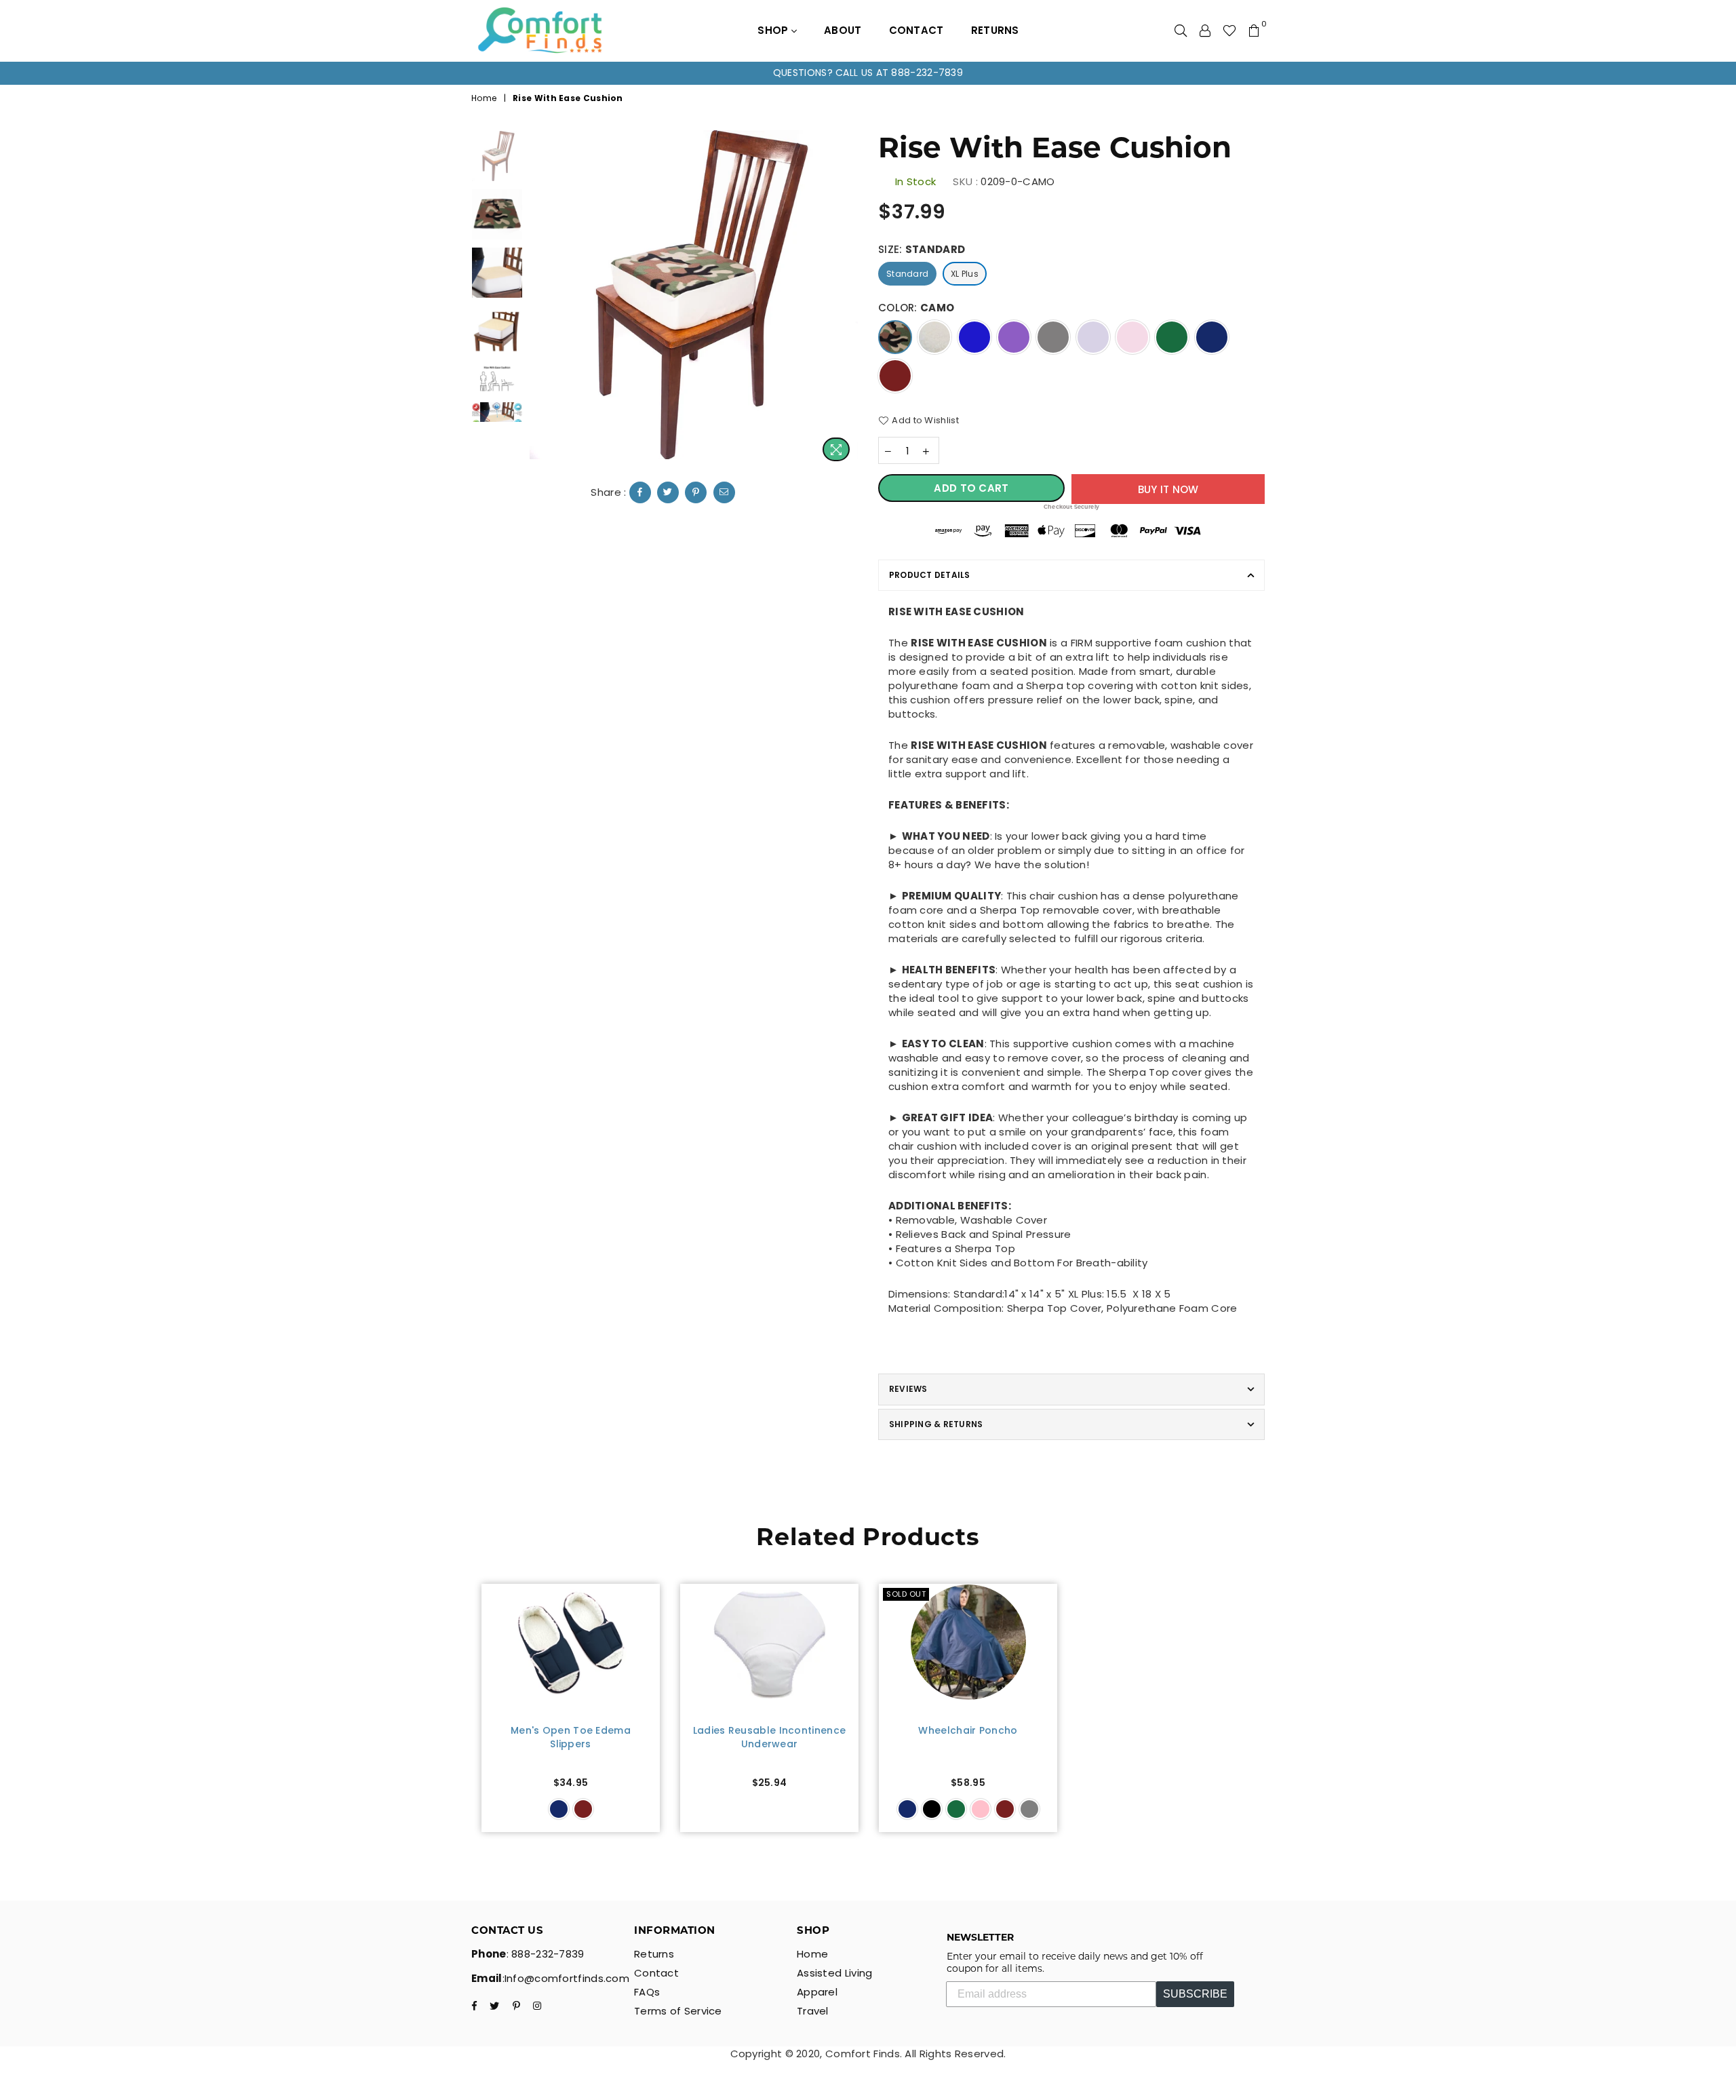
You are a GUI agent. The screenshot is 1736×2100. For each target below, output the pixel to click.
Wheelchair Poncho (968, 1731)
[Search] (1181, 31)
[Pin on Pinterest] (696, 492)
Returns (995, 30)
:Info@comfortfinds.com (566, 1978)
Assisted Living (835, 1973)
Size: (922, 249)
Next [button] (846, 299)
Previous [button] (541, 299)
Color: (916, 308)
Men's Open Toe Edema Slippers (571, 1737)
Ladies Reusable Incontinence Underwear (769, 1737)
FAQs (647, 1992)
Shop (774, 30)
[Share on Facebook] (640, 492)
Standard (907, 274)
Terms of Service (678, 2011)
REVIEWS (908, 1389)
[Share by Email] (724, 492)
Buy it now (1168, 489)
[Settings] (1205, 31)
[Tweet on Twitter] (668, 492)
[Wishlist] (1229, 31)
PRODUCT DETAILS (930, 575)
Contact (916, 30)
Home (484, 98)
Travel (813, 2011)
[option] (868, 73)
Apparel (817, 1992)
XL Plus (965, 274)
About (843, 30)
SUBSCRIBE (1195, 1994)
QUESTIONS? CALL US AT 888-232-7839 (868, 73)
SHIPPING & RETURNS (936, 1424)
